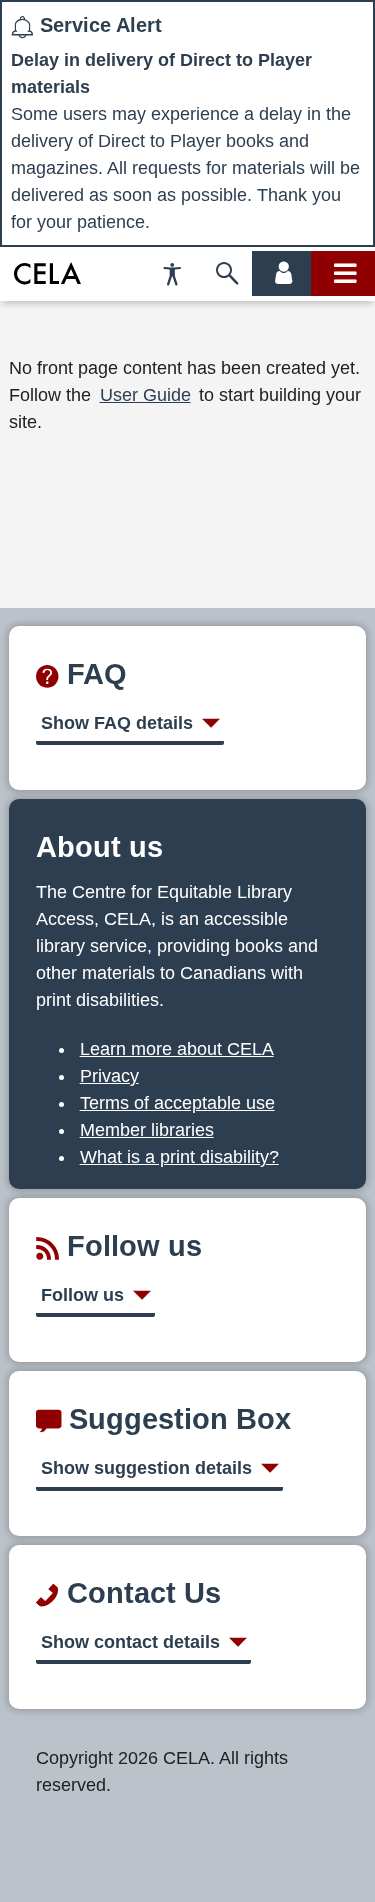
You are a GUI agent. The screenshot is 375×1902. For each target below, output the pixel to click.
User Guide (145, 395)
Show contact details (130, 1642)
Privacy (109, 1076)
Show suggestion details (146, 1468)
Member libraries (147, 1130)
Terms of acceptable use (177, 1103)
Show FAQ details (117, 723)
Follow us (82, 1295)
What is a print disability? (179, 1157)
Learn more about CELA (177, 1049)
